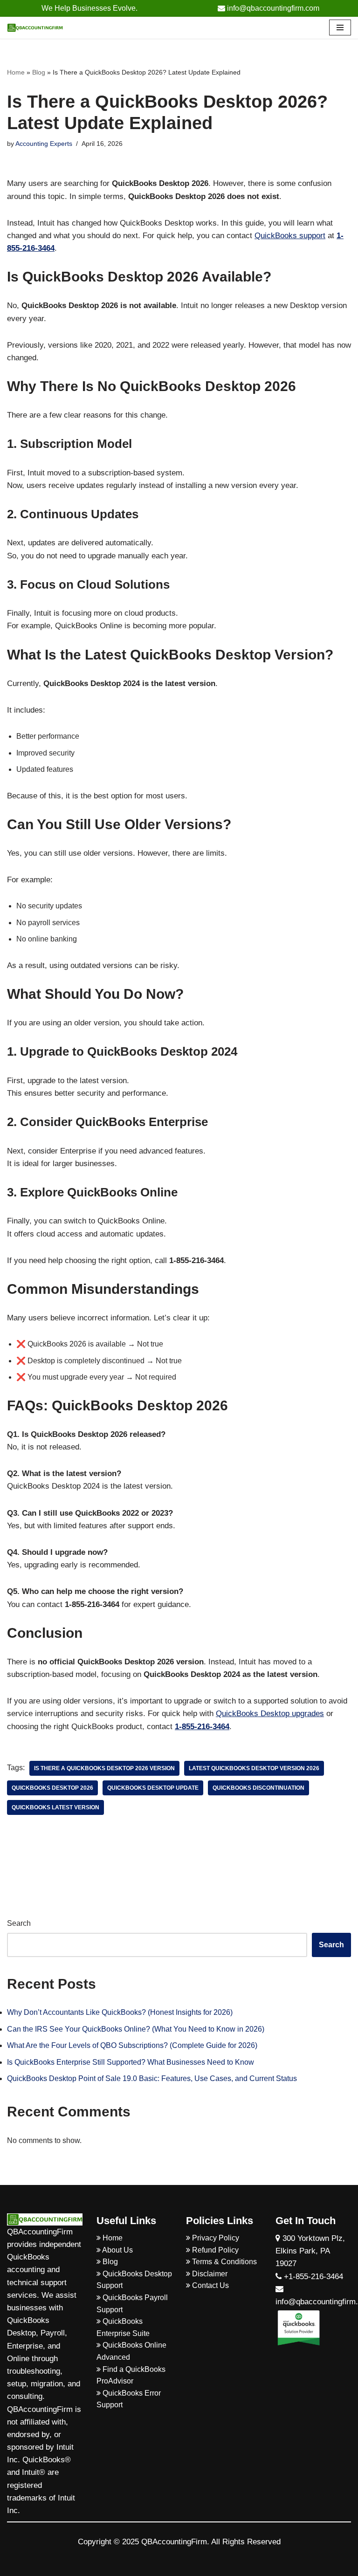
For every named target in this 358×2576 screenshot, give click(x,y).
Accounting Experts (44, 144)
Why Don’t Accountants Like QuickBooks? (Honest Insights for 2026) (120, 2012)
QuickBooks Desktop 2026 (52, 1788)
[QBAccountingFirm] (35, 28)
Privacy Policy (215, 2238)
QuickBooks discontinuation (258, 1788)
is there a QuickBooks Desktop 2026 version (104, 1768)
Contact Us (210, 2285)
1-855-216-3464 (202, 1727)
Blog (39, 72)
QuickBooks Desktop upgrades (270, 1714)
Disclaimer (209, 2274)
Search (19, 1923)
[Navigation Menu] (340, 27)
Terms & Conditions (224, 2262)
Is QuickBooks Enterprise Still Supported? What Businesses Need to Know (131, 2062)
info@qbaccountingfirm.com (272, 8)
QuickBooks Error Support (129, 2399)
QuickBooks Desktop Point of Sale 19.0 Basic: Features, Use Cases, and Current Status (152, 2078)
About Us (117, 2250)
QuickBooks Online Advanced (131, 2351)
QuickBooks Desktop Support (134, 2280)
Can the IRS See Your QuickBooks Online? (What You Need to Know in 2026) (136, 2029)
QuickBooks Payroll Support (132, 2304)
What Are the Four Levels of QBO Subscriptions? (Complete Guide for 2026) (132, 2045)
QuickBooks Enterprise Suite (123, 2327)
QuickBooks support (290, 236)
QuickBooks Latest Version (55, 1807)
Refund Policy (214, 2250)
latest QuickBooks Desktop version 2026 (254, 1768)
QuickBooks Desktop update (153, 1788)
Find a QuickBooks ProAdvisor (131, 2375)
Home (16, 72)
